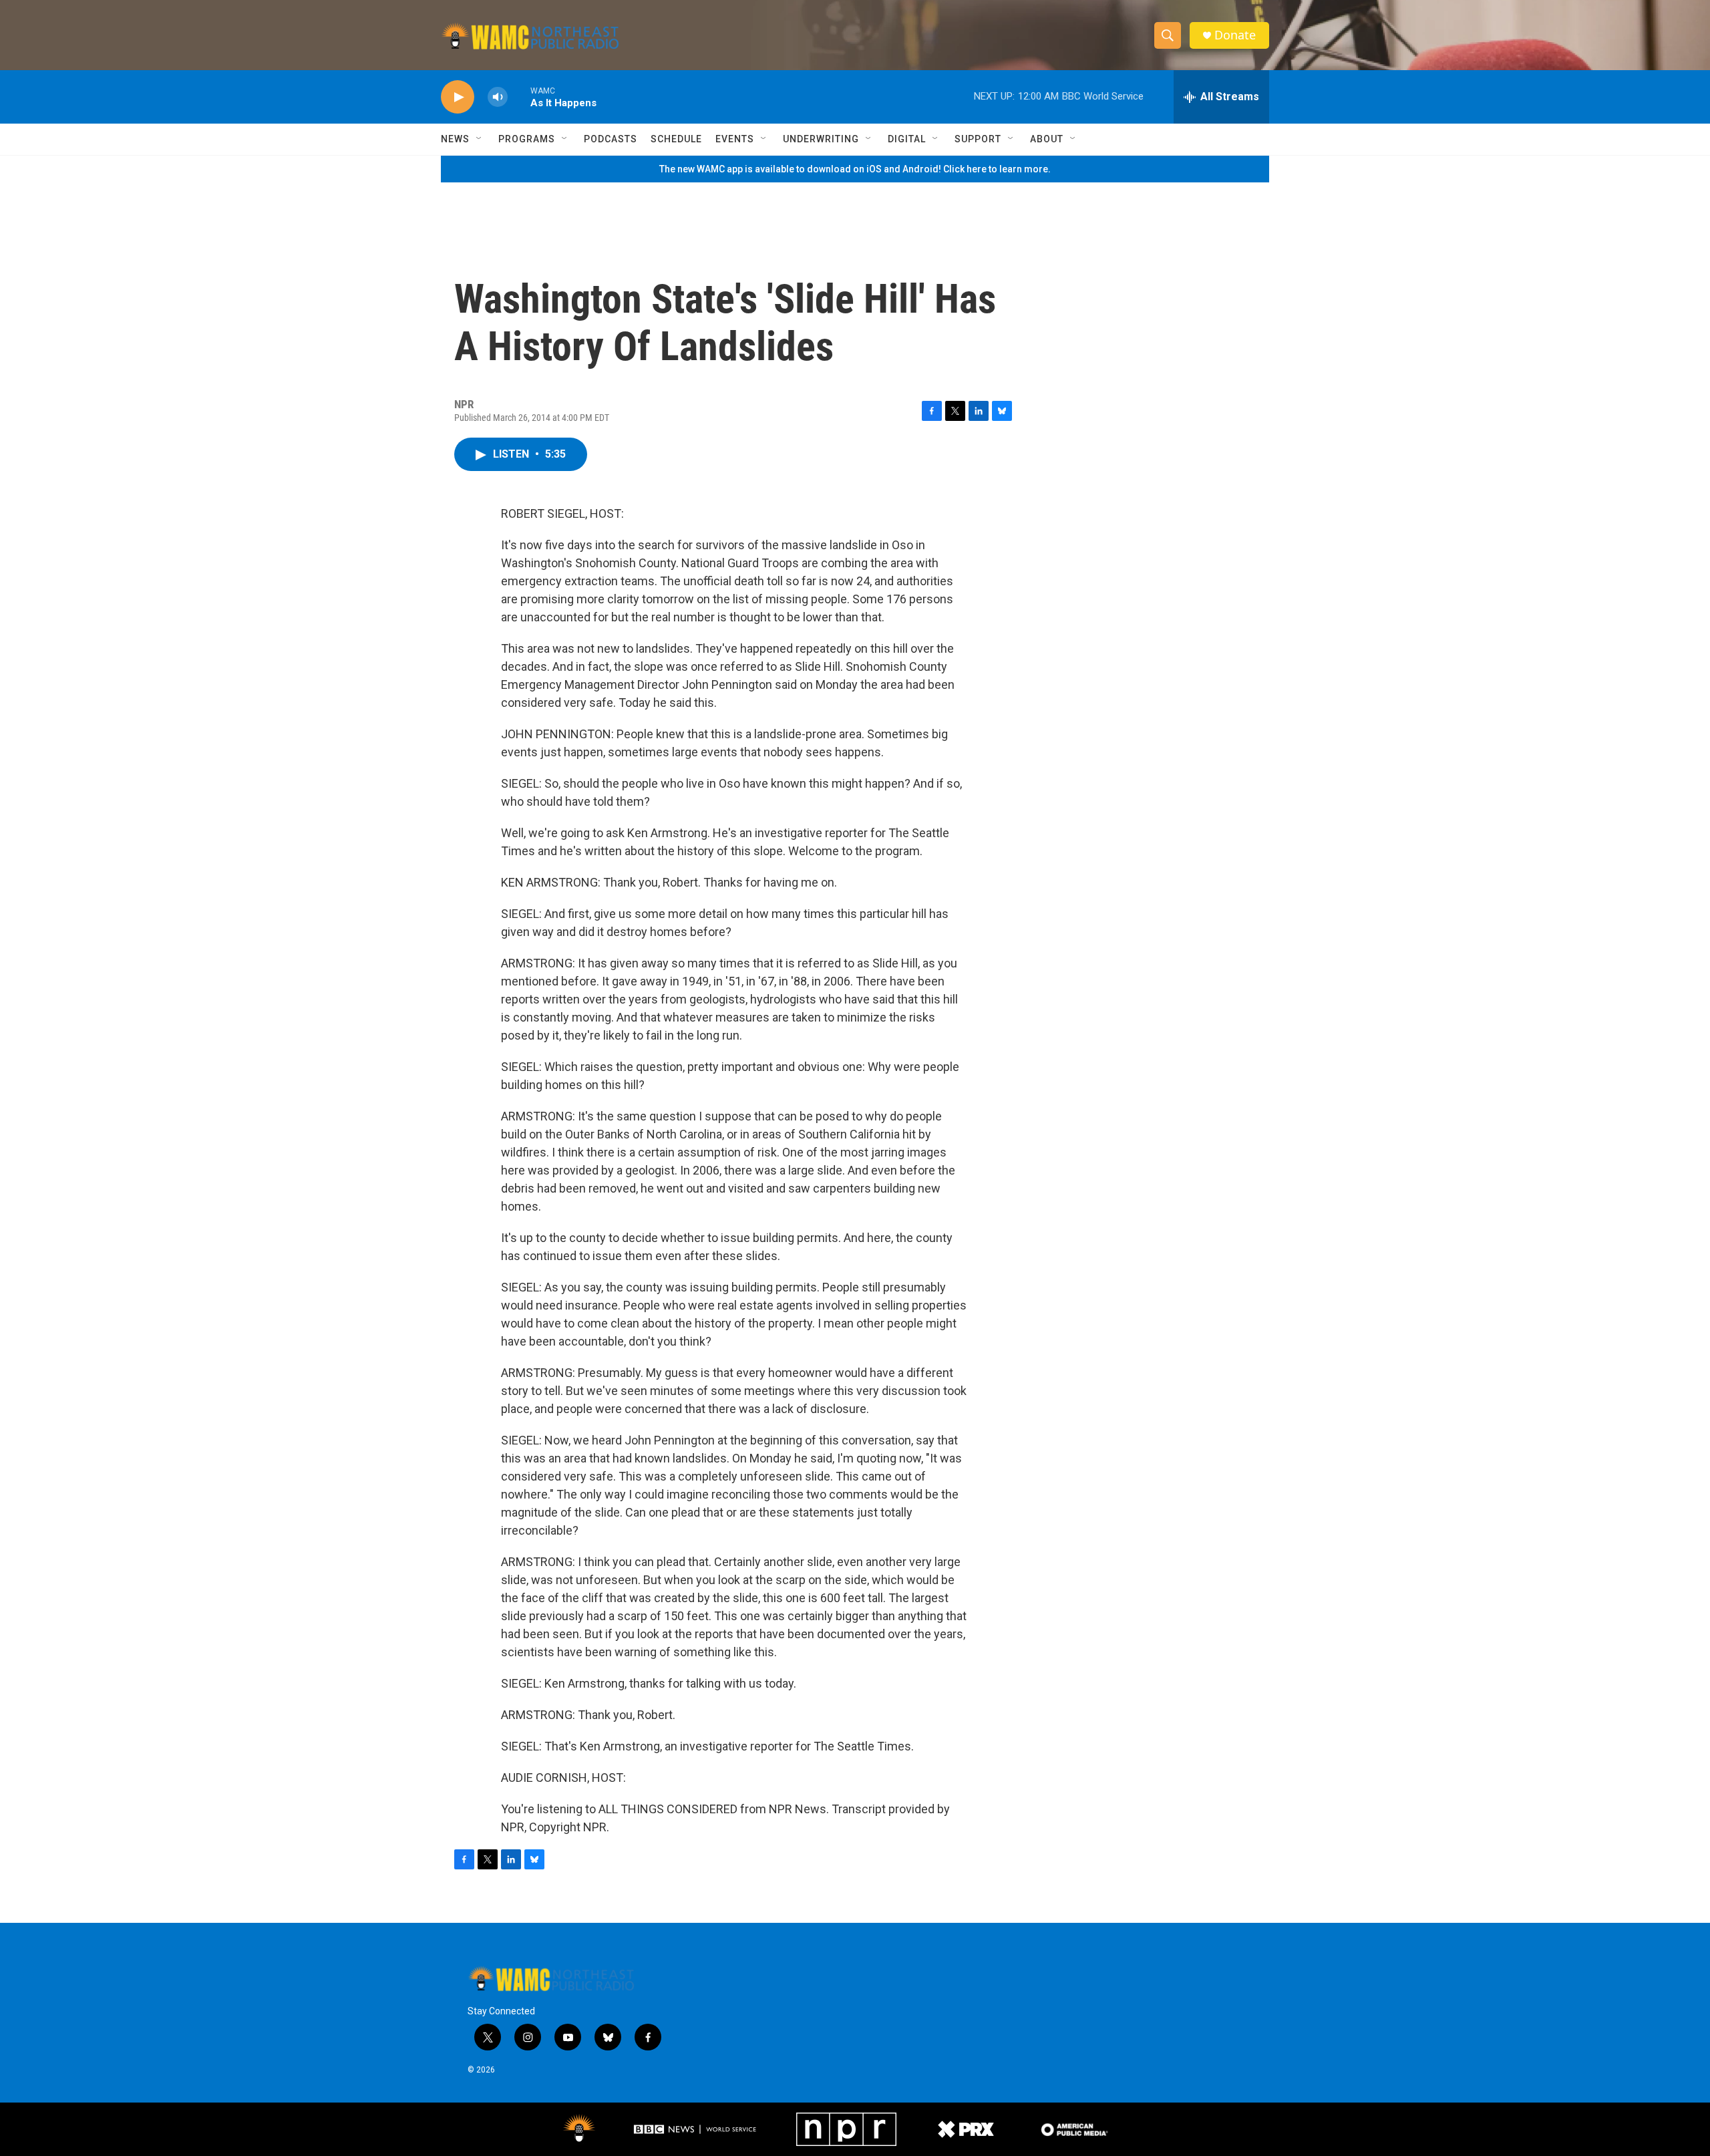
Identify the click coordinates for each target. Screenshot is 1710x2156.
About (1047, 139)
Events (735, 139)
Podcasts (611, 139)
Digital (907, 139)
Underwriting (821, 139)
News (455, 139)
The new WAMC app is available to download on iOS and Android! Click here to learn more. (855, 169)
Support (978, 139)
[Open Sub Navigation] (480, 139)
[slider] (519, 97)
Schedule (676, 139)
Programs (527, 139)
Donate (1235, 35)
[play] (458, 97)
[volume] (498, 97)
